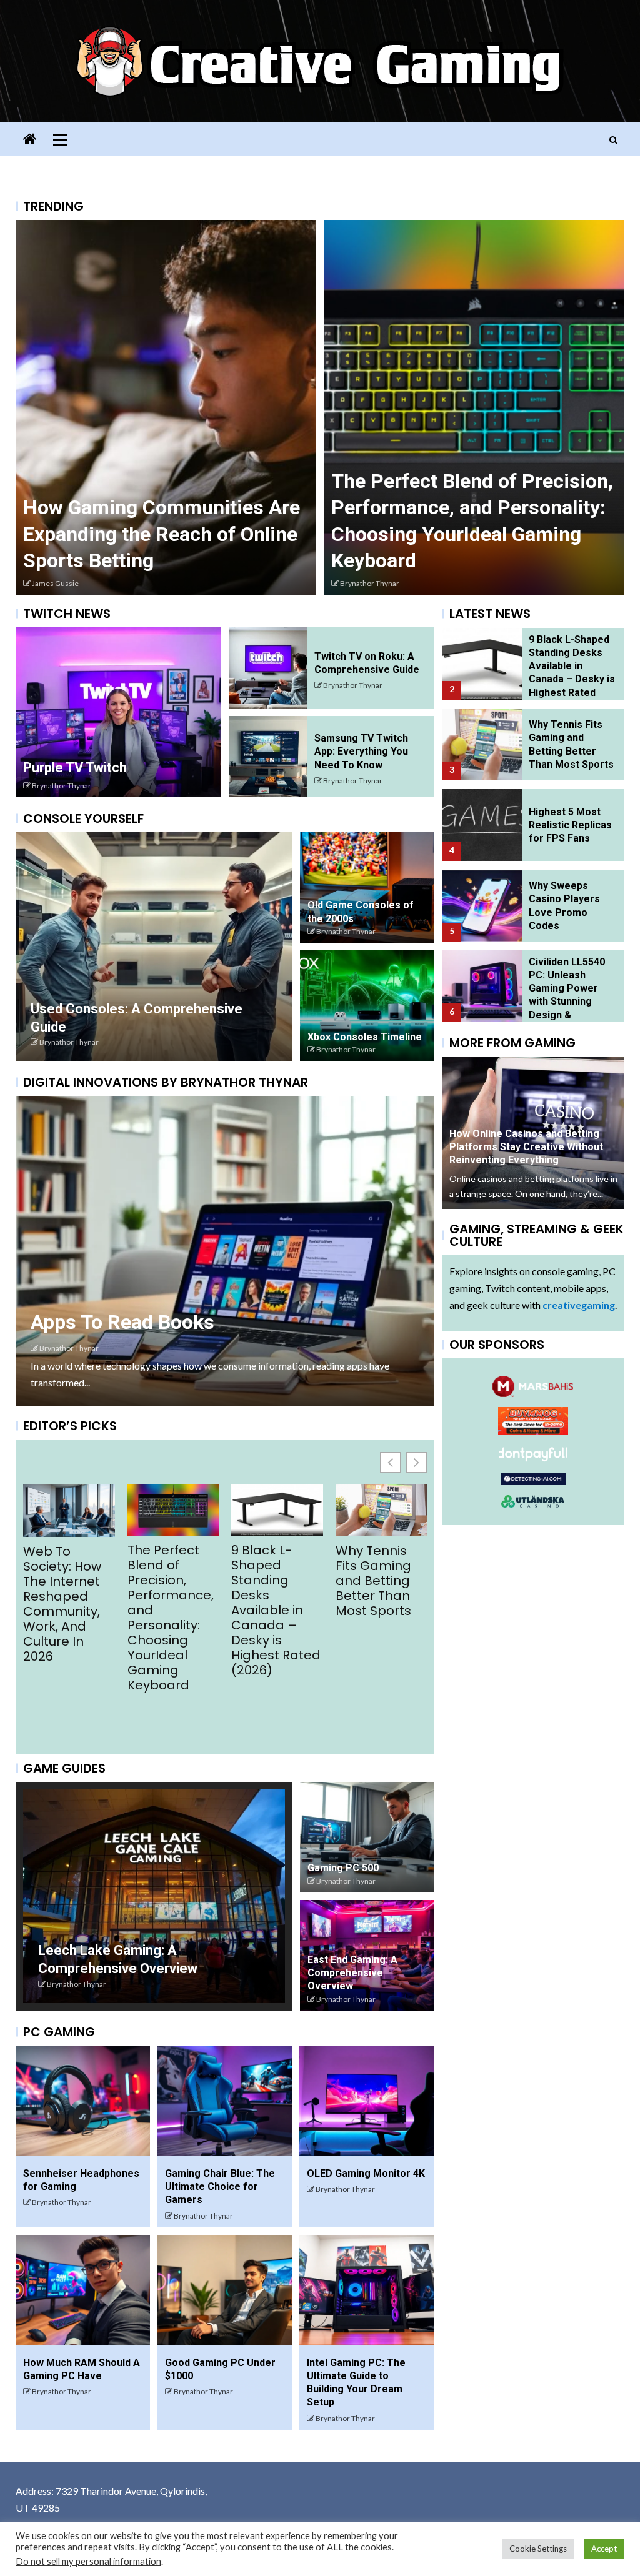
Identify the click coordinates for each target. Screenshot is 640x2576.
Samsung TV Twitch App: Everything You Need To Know (361, 752)
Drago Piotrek (55, 583)
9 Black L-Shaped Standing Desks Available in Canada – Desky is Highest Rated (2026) (74, 1610)
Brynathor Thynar (62, 786)
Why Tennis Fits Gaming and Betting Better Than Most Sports (172, 1581)
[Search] (613, 140)
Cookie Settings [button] (538, 2549)
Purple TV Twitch (75, 768)
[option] (166, 407)
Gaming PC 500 (343, 1868)
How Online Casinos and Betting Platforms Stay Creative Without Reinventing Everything (166, 534)
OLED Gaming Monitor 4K (366, 2173)
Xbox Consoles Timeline (365, 1037)
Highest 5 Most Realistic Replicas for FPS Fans (281, 1573)
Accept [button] (604, 2549)
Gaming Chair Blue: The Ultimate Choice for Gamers (220, 2187)
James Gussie (363, 583)
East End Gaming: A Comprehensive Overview (352, 1973)
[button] (417, 1462)
